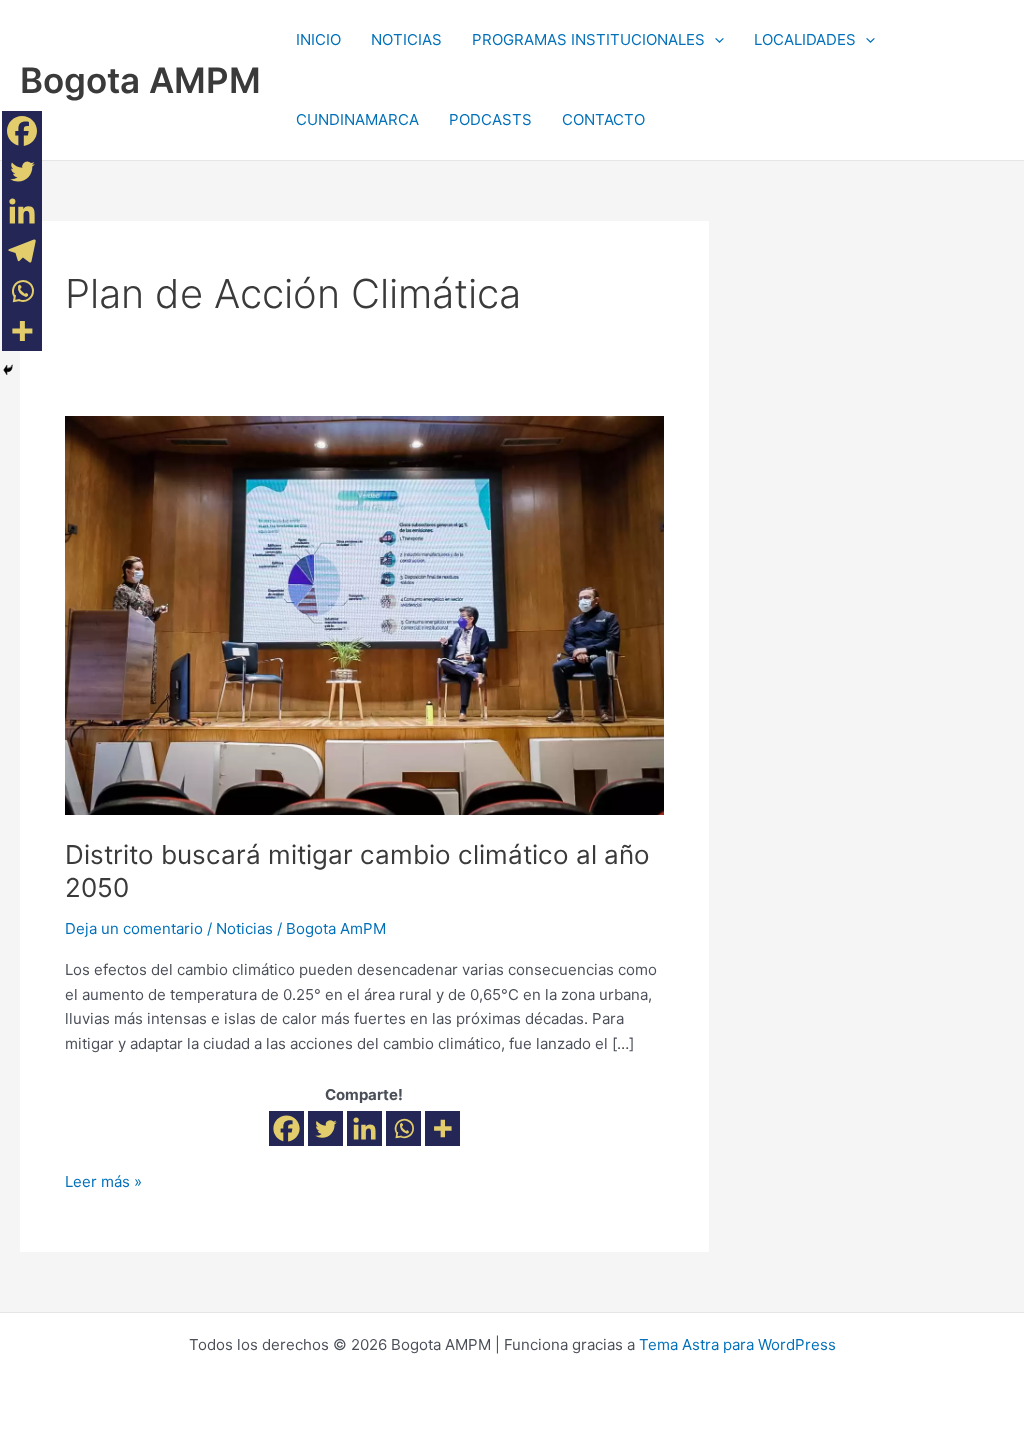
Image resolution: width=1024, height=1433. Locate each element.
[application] (714, 40)
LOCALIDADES (805, 39)
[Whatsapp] (403, 1128)
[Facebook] (286, 1128)
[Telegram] (22, 251)
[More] (442, 1128)
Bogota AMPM (140, 80)
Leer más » (103, 1180)
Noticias (244, 928)
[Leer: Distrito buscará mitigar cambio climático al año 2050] (364, 614)
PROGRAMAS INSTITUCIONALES (588, 39)
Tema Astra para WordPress (737, 1344)
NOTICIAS (406, 39)
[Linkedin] (364, 1128)
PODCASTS (490, 119)
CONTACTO (603, 119)
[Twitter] (325, 1128)
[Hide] (8, 370)
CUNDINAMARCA (357, 119)
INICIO (318, 39)
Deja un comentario (134, 928)
